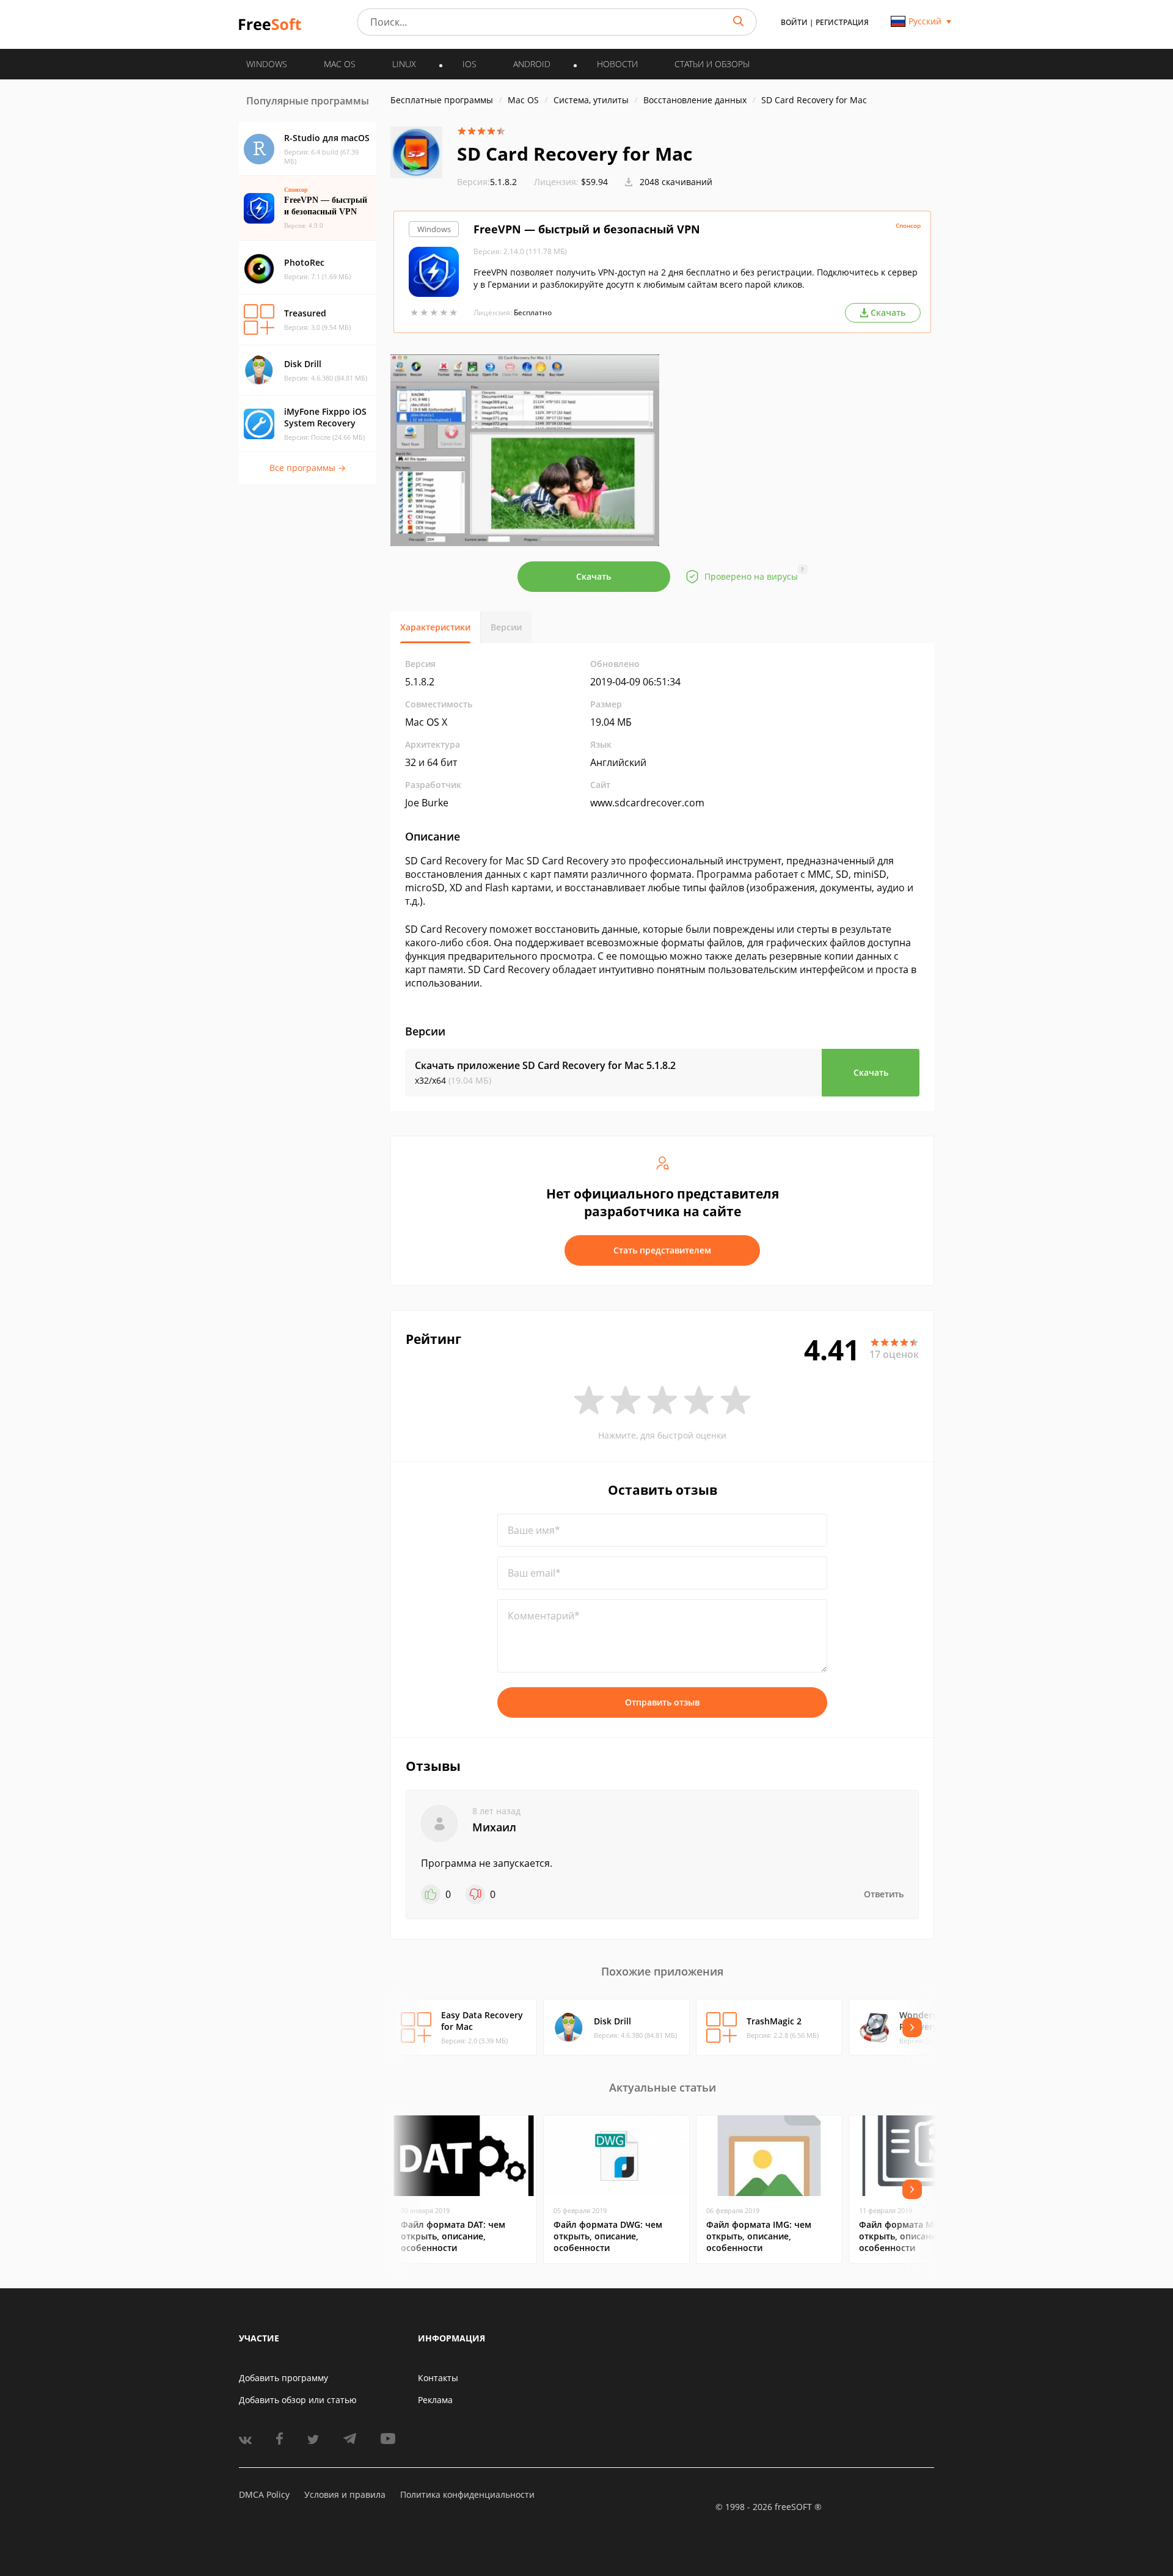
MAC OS (340, 64)
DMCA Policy (264, 2494)
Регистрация (842, 22)
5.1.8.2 (487, 182)
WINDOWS (267, 64)
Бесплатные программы (442, 100)
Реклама (435, 2400)
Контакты (438, 2378)
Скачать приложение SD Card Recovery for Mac (545, 1065)
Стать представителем (662, 1250)
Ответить (884, 1894)
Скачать (594, 576)
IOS (470, 64)
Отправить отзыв (662, 1702)
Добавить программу (283, 2378)
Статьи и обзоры (712, 64)
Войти (794, 22)
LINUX (404, 64)
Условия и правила (345, 2494)
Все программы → (308, 468)
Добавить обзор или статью (298, 2400)
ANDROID (532, 64)
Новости (617, 64)
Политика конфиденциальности (467, 2494)
